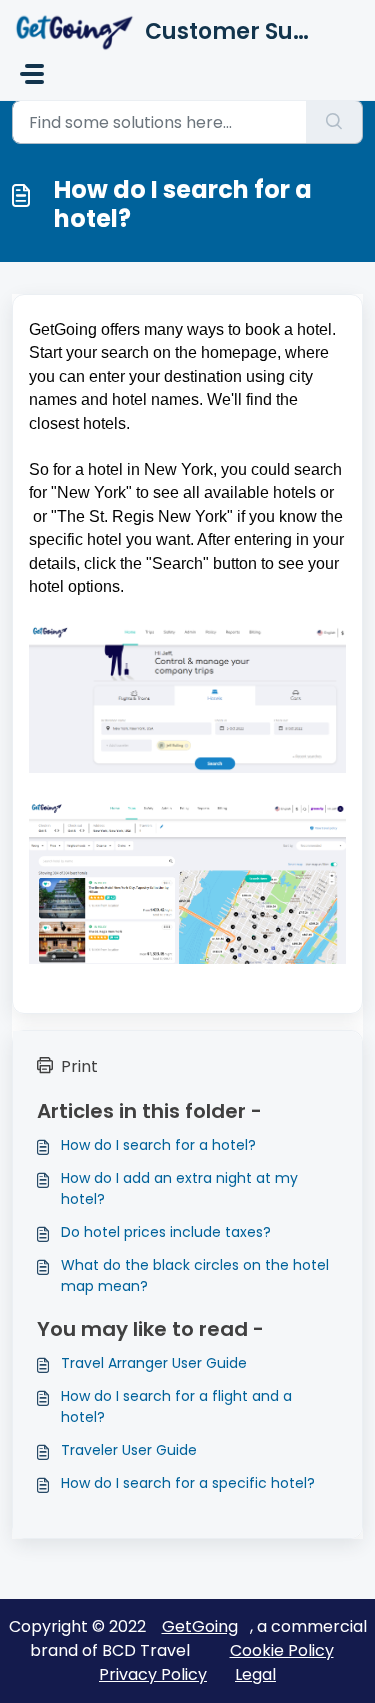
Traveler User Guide (129, 1450)
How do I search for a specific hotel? (188, 1483)
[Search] (334, 122)
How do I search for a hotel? (158, 1145)
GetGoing (200, 1626)
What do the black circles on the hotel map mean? (195, 1275)
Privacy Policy (153, 1674)
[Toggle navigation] (32, 74)
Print (79, 1066)
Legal (255, 1674)
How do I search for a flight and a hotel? (176, 1406)
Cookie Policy (282, 1650)
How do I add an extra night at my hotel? (179, 1188)
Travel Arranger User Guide (154, 1363)
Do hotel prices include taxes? (166, 1232)
